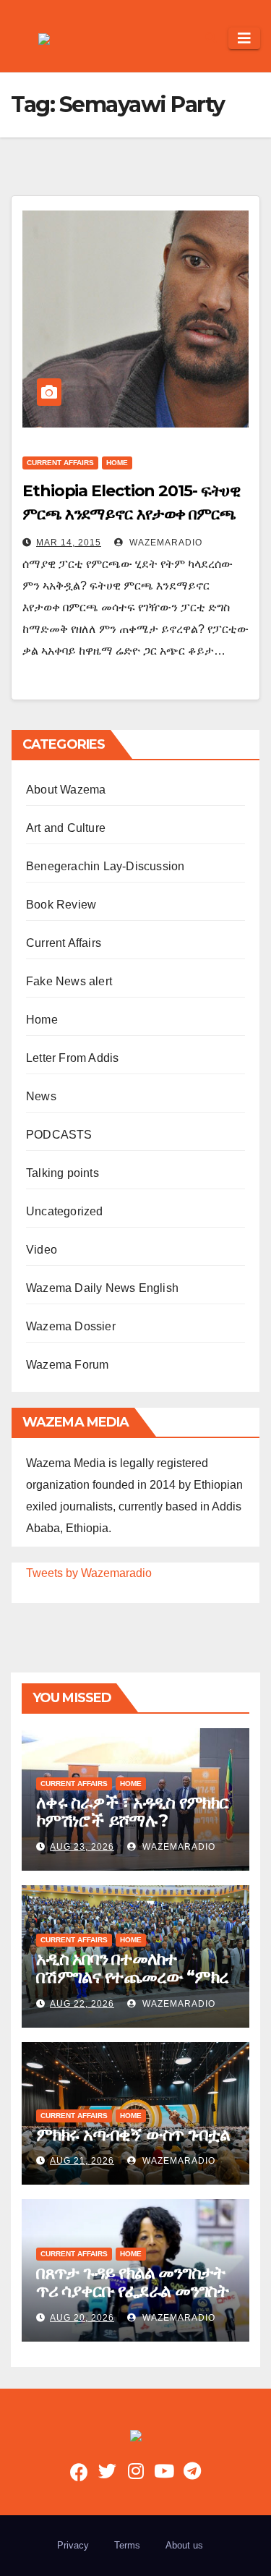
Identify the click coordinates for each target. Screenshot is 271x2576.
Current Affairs (60, 463)
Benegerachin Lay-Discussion (105, 866)
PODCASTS (59, 1135)
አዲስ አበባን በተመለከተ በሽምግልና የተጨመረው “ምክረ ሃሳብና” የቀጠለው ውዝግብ (132, 1977)
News (41, 1096)
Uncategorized (65, 1211)
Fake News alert (69, 981)
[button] (211, 38)
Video (42, 1250)
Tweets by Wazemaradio (89, 1573)
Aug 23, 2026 (82, 1847)
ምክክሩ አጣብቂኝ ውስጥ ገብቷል (133, 2134)
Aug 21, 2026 (82, 2161)
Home (117, 463)
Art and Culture (66, 828)
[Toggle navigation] (244, 38)
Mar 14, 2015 (69, 543)
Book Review (61, 905)
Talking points (63, 1173)
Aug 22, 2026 (82, 2004)
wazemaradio (164, 543)
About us (184, 2545)
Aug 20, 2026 (82, 2318)
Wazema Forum (67, 1365)
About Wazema (66, 790)
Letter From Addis (72, 1058)
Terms (127, 2545)
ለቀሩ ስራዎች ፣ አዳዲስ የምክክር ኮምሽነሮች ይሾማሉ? (132, 1811)
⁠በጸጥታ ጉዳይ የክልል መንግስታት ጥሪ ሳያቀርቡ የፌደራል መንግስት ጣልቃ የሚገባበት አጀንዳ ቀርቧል (133, 2291)
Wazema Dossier (71, 1326)
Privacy (73, 2545)
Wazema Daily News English (102, 1288)
